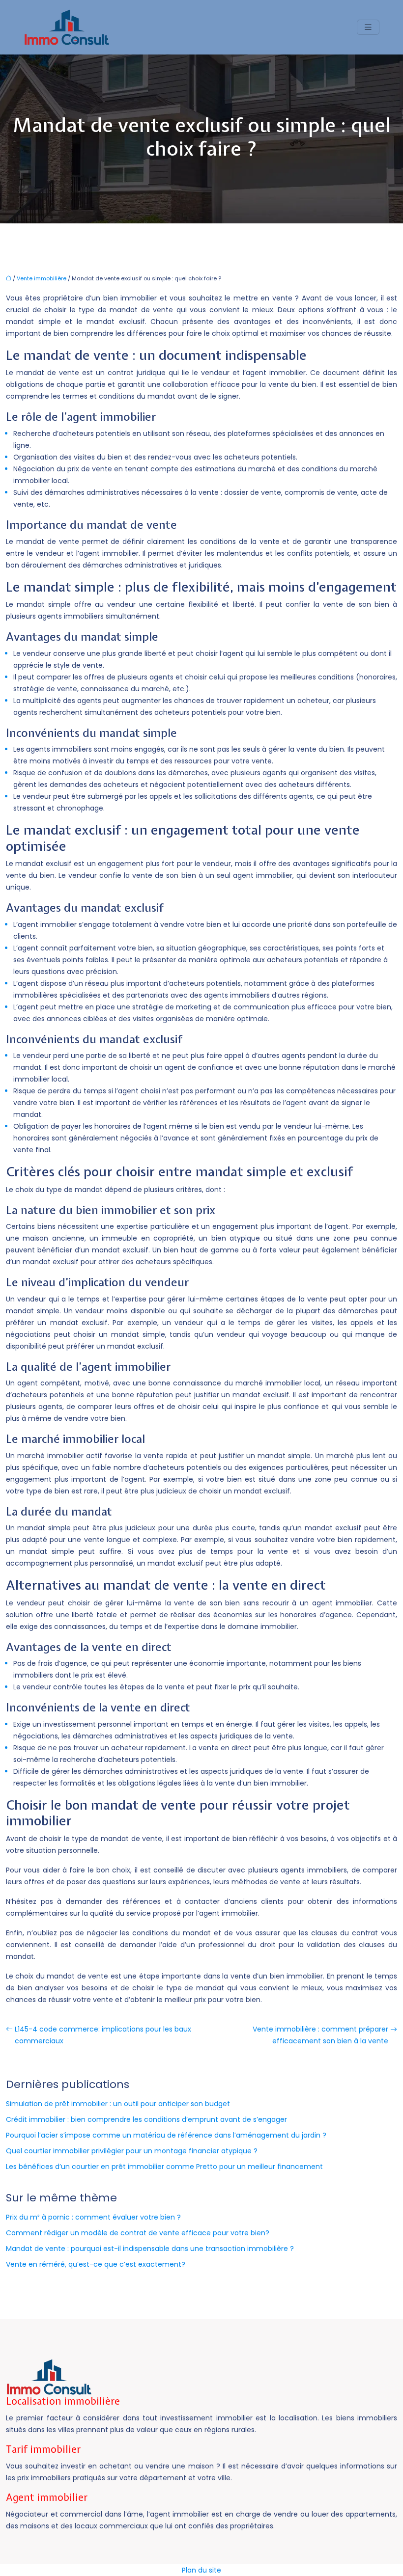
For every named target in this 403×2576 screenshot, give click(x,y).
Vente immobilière (42, 278)
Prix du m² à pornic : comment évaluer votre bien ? (93, 2217)
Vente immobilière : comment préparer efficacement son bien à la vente (320, 2035)
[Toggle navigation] (368, 27)
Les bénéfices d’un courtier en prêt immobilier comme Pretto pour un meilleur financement (164, 2167)
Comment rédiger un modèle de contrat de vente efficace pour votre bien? (138, 2233)
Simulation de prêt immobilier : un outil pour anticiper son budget (118, 2104)
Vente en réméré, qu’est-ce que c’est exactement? (96, 2264)
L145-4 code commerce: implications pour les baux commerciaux (103, 2035)
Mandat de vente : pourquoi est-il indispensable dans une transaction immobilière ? (150, 2249)
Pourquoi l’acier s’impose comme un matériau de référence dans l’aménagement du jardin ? (166, 2135)
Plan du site (201, 2570)
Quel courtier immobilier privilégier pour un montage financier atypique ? (132, 2151)
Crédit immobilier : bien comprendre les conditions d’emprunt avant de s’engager (146, 2119)
